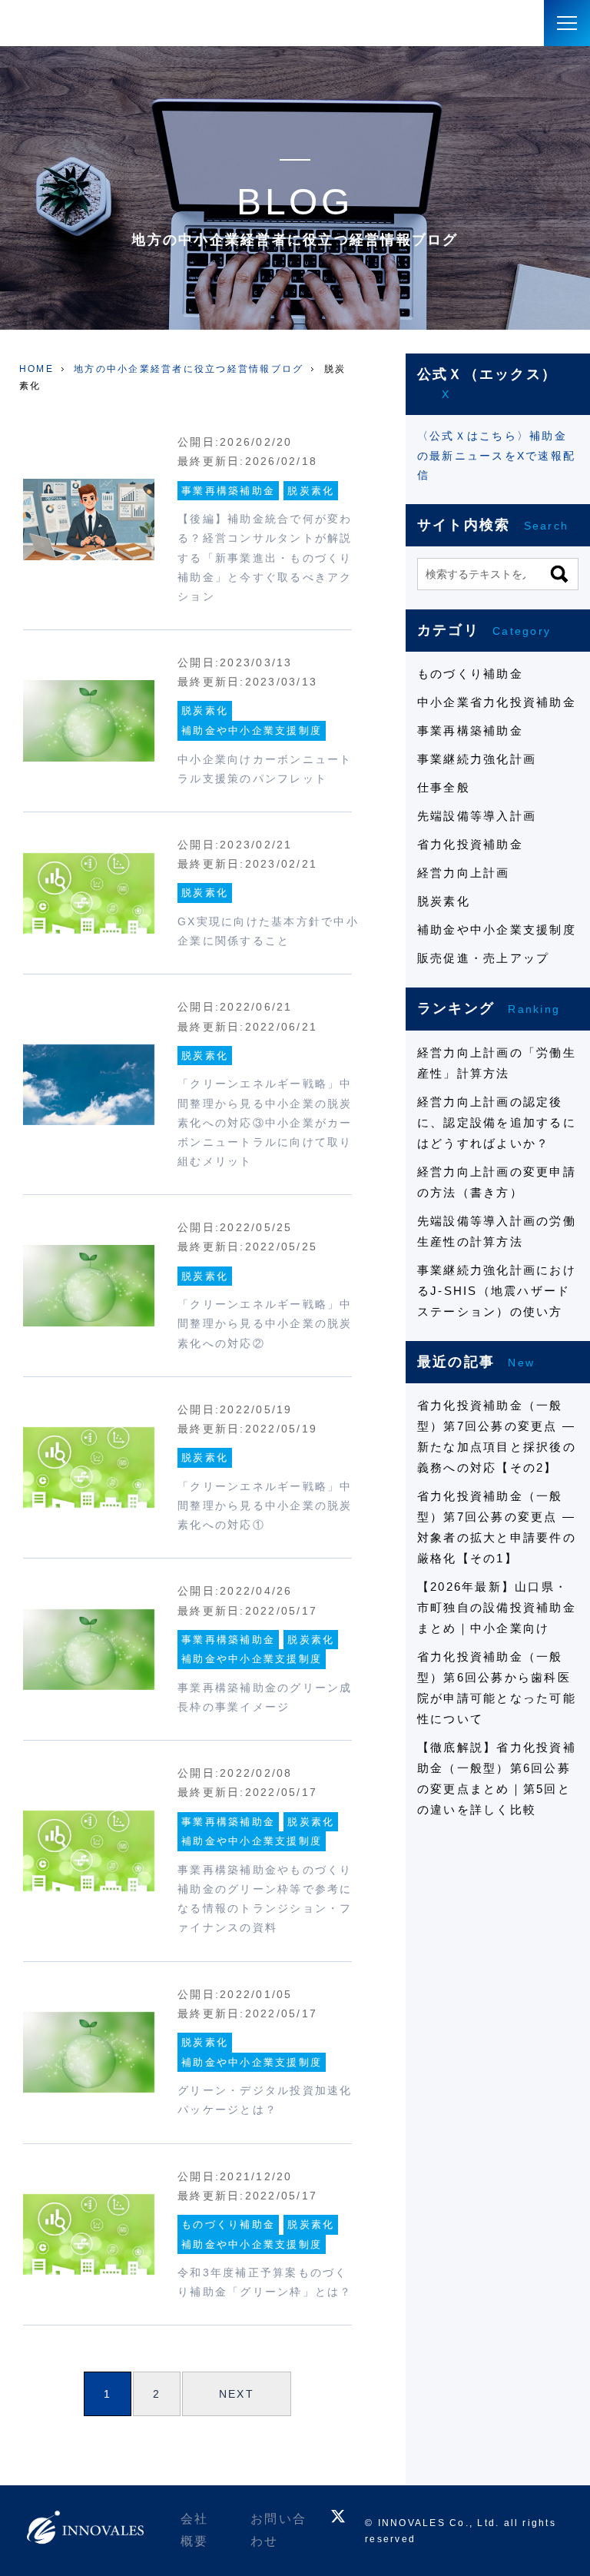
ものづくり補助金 (228, 2224)
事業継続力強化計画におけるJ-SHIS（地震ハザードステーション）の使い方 (497, 1291)
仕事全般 (444, 787)
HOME (36, 369)
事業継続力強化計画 (477, 759)
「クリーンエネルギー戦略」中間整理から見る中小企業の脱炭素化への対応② (265, 1323)
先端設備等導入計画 (477, 816)
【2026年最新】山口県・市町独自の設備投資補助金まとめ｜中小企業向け (497, 1607)
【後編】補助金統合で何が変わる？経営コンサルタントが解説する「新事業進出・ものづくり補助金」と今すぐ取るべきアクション (265, 558)
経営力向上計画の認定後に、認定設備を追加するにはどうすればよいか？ (497, 1122)
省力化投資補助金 (470, 844)
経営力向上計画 (464, 873)
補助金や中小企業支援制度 (252, 730)
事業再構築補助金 (228, 491)
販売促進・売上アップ (483, 958)
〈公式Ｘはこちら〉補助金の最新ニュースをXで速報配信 (496, 455)
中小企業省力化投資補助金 (497, 702)
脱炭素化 (311, 491)
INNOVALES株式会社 (73, 23)
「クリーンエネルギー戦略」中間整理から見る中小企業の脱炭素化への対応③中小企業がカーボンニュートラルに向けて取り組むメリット (265, 1122)
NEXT (237, 2394)
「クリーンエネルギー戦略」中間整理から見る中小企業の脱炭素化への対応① (265, 1505)
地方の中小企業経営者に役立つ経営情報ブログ (189, 369)
